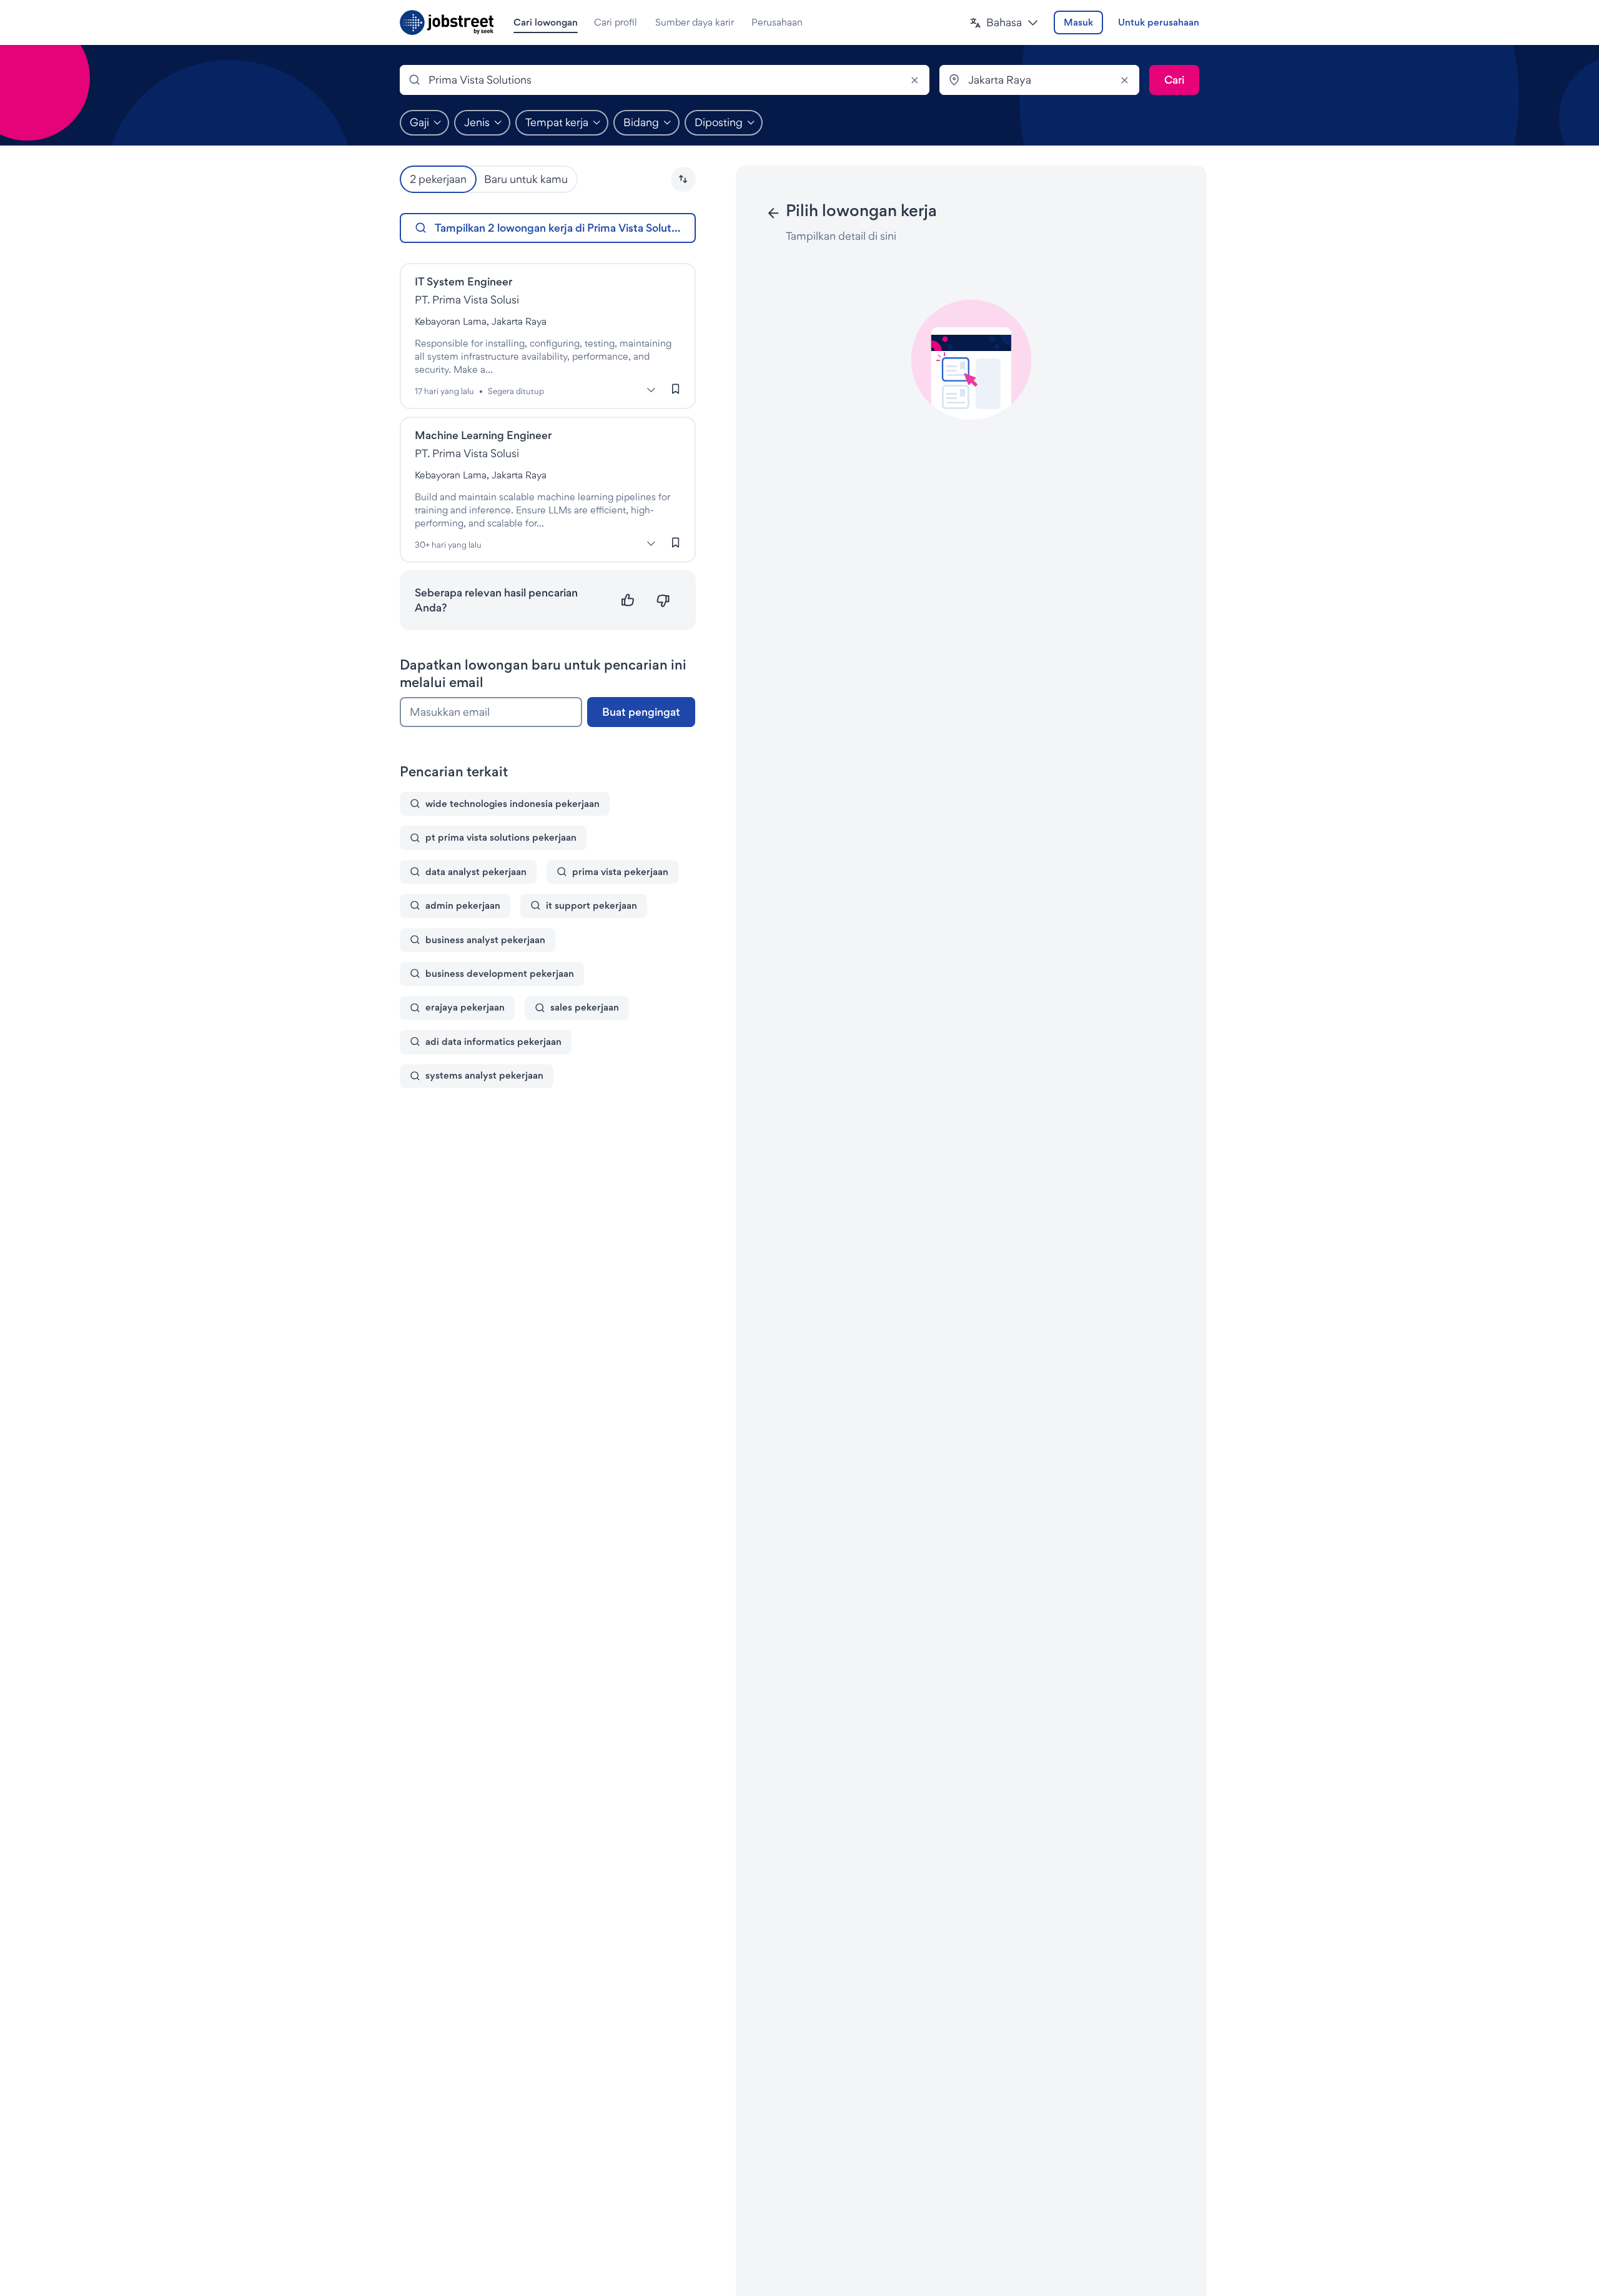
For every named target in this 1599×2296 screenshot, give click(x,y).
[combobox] (665, 80)
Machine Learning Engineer (483, 435)
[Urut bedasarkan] (683, 179)
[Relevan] (628, 601)
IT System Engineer (463, 281)
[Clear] (914, 80)
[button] (1004, 23)
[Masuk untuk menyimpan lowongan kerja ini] (676, 389)
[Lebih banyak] (651, 390)
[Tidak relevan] (663, 601)
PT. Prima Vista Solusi (467, 299)
